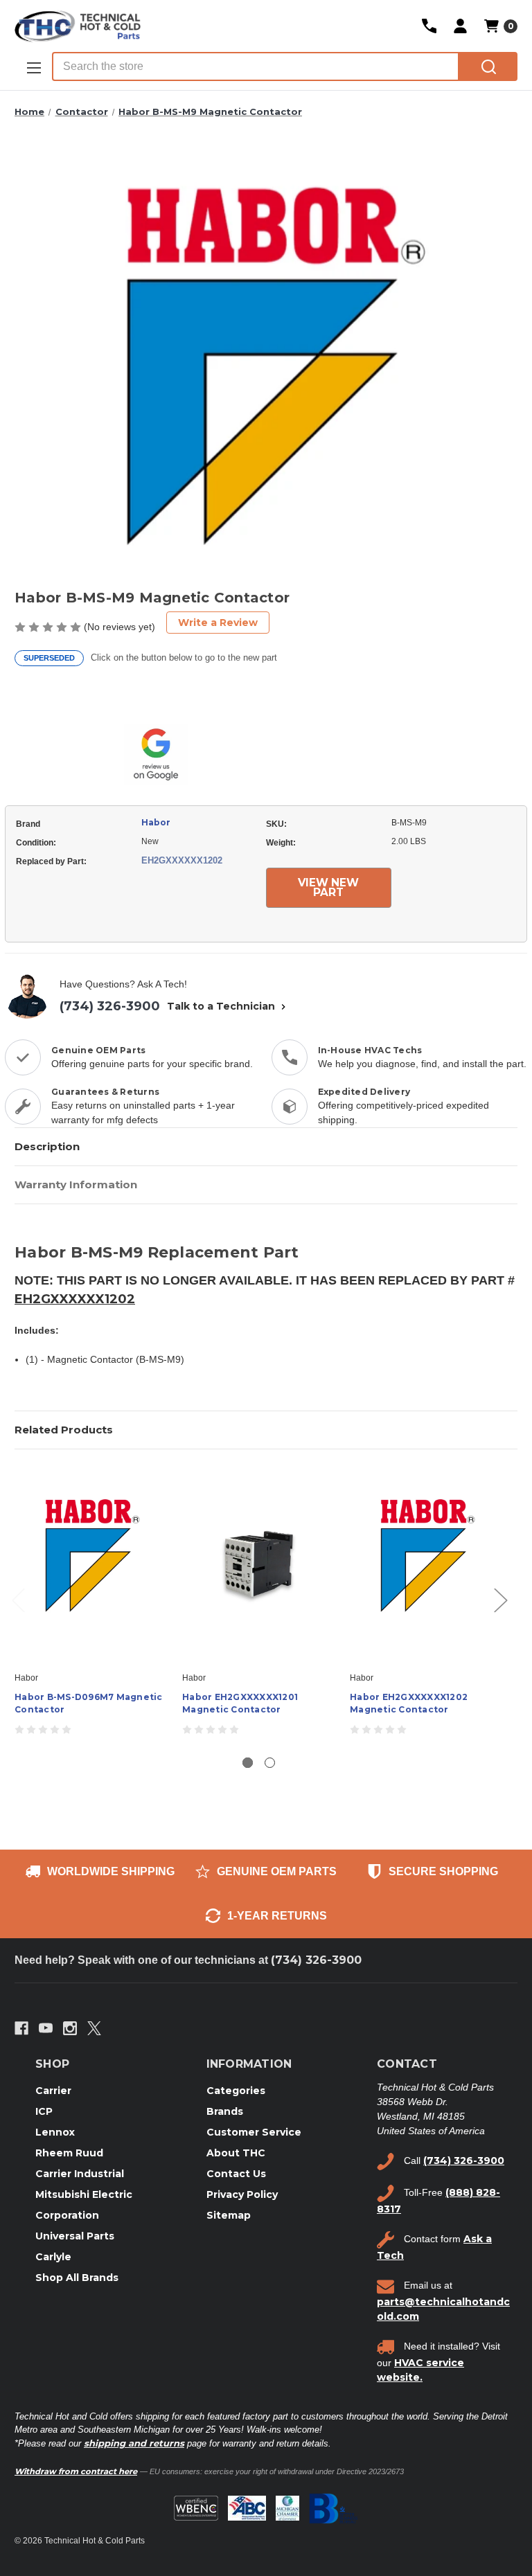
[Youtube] (46, 2028)
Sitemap (229, 2215)
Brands (225, 2111)
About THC (236, 2153)
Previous (18, 1599)
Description (47, 1146)
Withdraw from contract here (76, 2471)
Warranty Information (76, 1184)
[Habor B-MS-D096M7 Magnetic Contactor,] (91, 1564)
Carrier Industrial (80, 2174)
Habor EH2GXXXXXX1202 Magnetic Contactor (409, 1703)
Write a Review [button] (218, 623)
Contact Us (236, 2174)
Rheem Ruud (69, 2153)
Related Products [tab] (64, 1430)
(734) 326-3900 (110, 1006)
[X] (94, 2028)
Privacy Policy (242, 2194)
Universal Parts (75, 2236)
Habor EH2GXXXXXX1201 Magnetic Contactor (240, 1703)
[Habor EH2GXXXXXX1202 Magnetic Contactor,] (426, 1564)
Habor (156, 822)
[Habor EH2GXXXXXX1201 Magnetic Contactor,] (259, 1564)
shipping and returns (134, 2443)
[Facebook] (21, 2028)
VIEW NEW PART (328, 887)
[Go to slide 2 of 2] (270, 1763)
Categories (236, 2091)
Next (500, 1599)
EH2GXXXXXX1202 (75, 1299)
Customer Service (254, 2132)
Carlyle (53, 2257)
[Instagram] (70, 2028)
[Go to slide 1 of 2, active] (248, 1763)
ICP (44, 2111)
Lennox (55, 2132)
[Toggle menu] (33, 68)
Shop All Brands (77, 2278)
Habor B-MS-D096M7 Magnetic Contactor (89, 1703)
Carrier (53, 2091)
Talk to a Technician (222, 1006)
